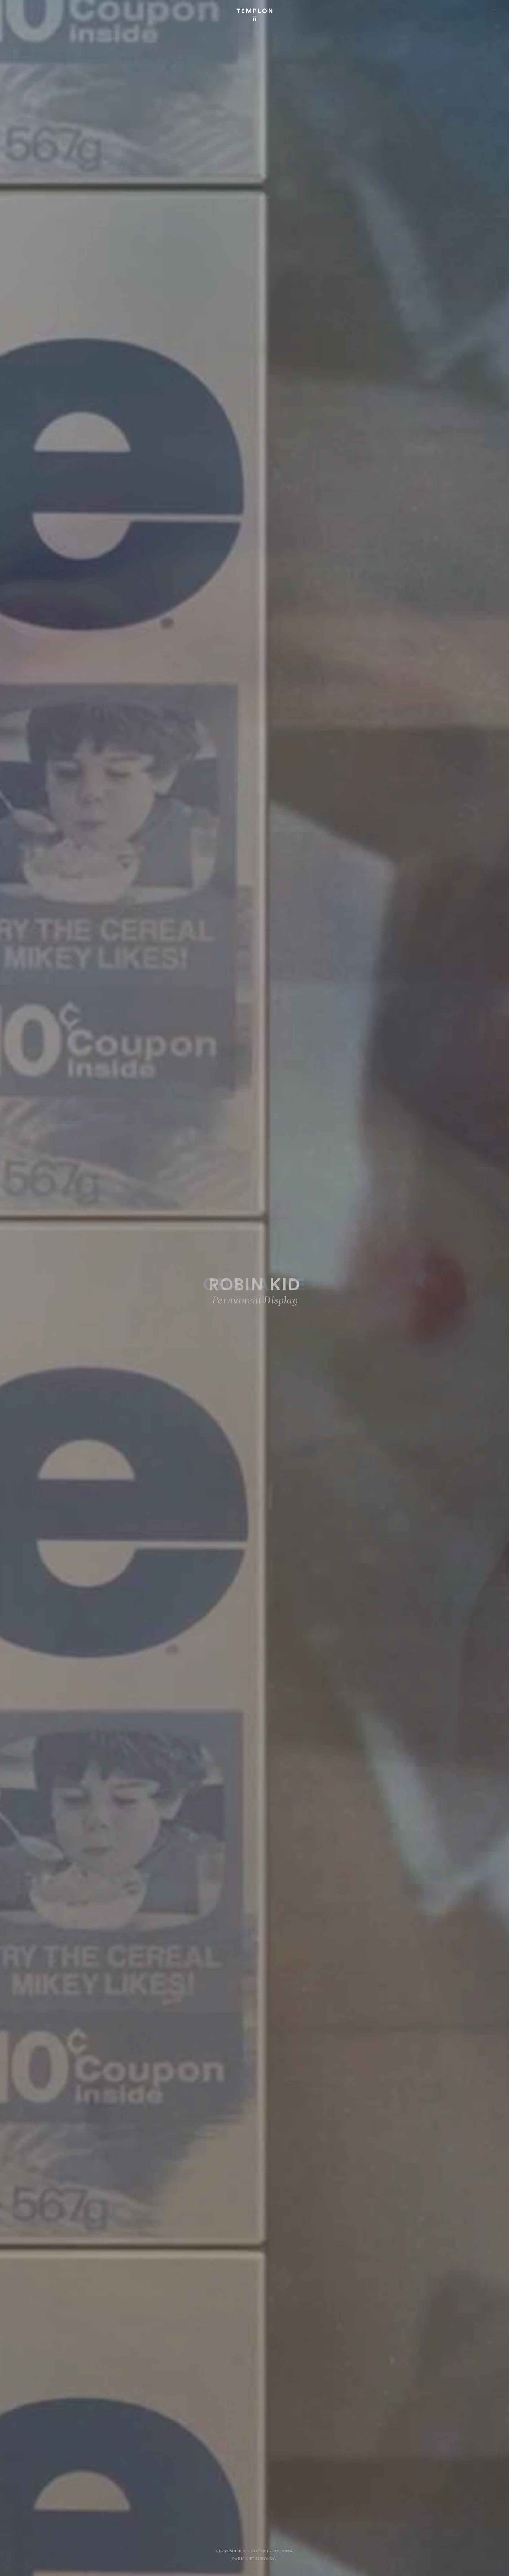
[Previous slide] (85, 1299)
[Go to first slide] (424, 1299)
